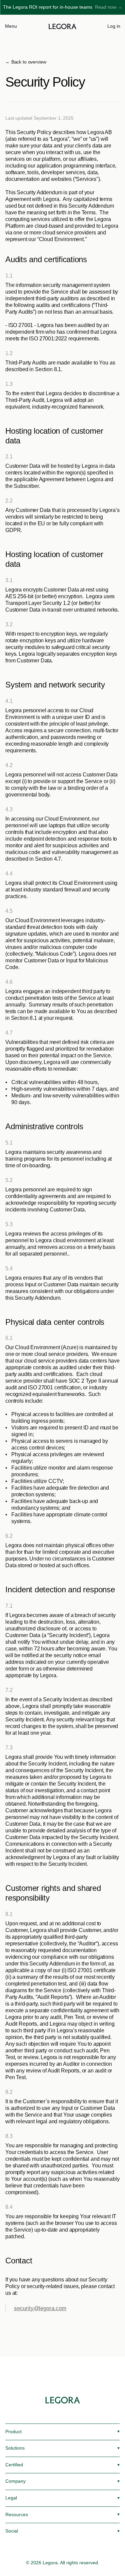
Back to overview (29, 62)
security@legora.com (40, 2308)
